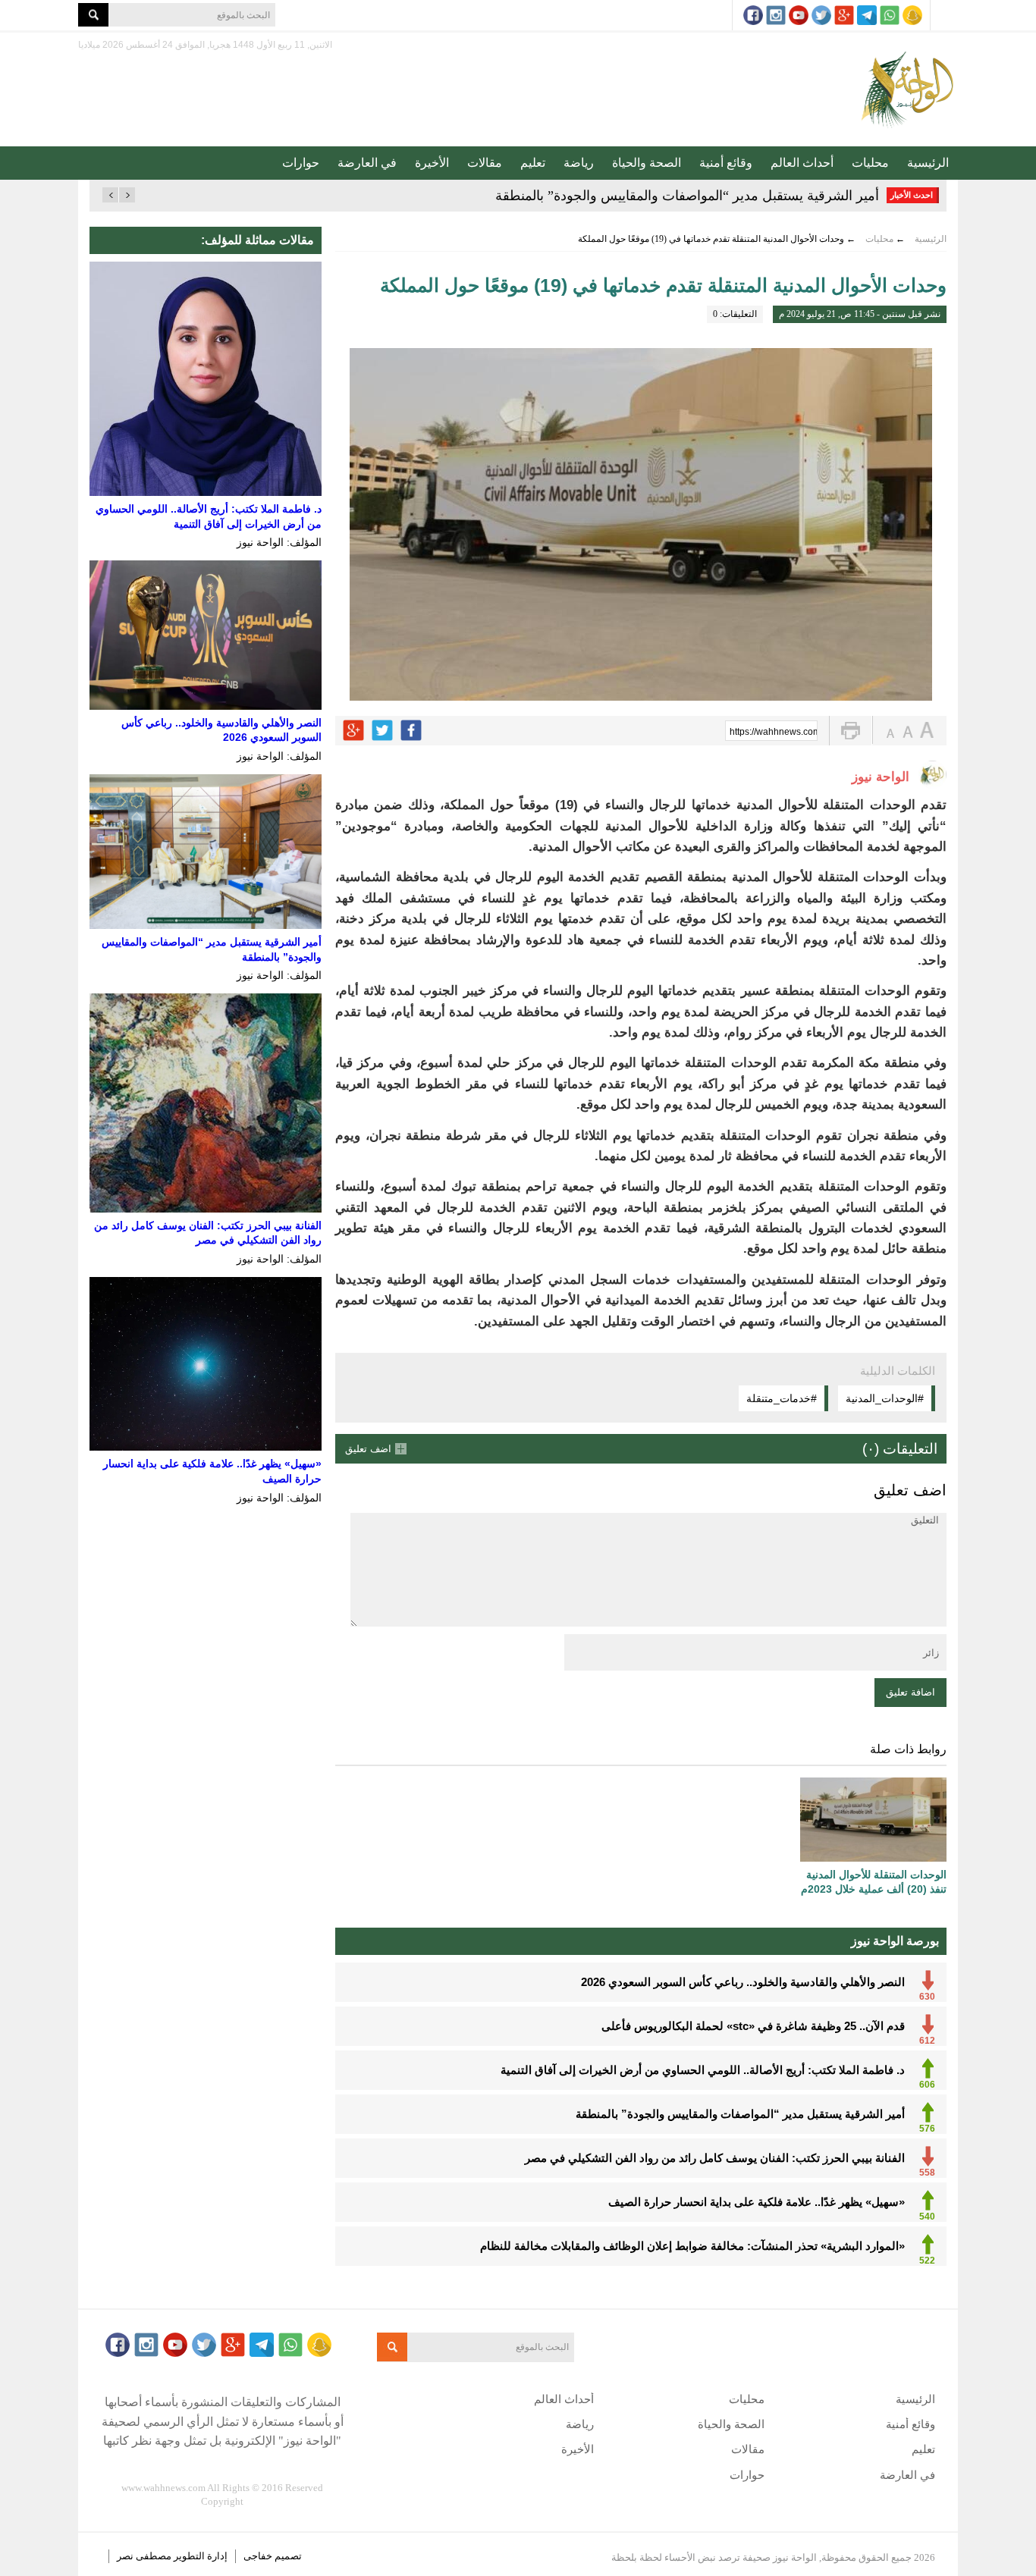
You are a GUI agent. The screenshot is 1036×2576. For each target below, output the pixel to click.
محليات (870, 163)
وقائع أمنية (726, 163)
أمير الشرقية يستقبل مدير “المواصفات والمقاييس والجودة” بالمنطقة (687, 196)
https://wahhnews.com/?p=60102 (774, 732)
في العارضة (367, 163)
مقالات (485, 163)
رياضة (579, 163)
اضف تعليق (368, 1449)
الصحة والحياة (647, 163)
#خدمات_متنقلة (782, 1398)
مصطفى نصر (145, 2556)
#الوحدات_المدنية (885, 1398)
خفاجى (258, 2556)
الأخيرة (432, 163)
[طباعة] (851, 731)
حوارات (301, 163)
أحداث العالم (802, 163)
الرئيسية (928, 163)
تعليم (533, 163)
